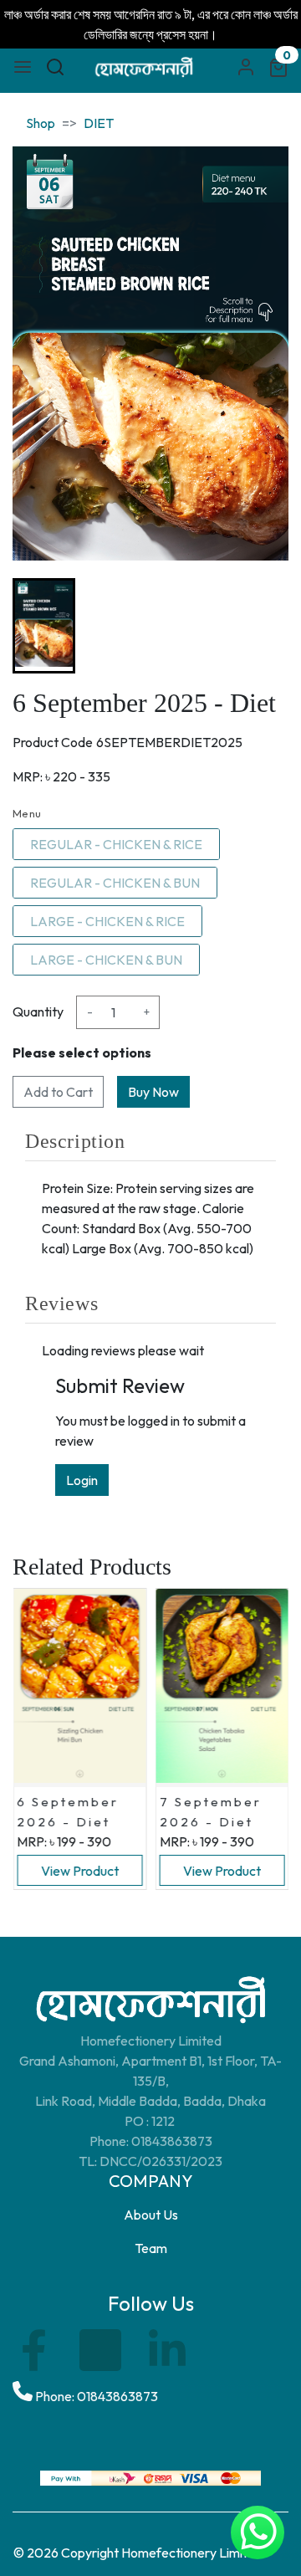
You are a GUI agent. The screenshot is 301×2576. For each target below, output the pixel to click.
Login (82, 1480)
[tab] (150, 1141)
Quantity (38, 1011)
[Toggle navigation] (23, 67)
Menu (27, 813)
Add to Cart (58, 1092)
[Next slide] (262, 626)
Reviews (61, 1303)
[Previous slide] (39, 626)
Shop (41, 123)
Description (75, 1141)
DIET (99, 123)
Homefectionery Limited (192, 2553)
